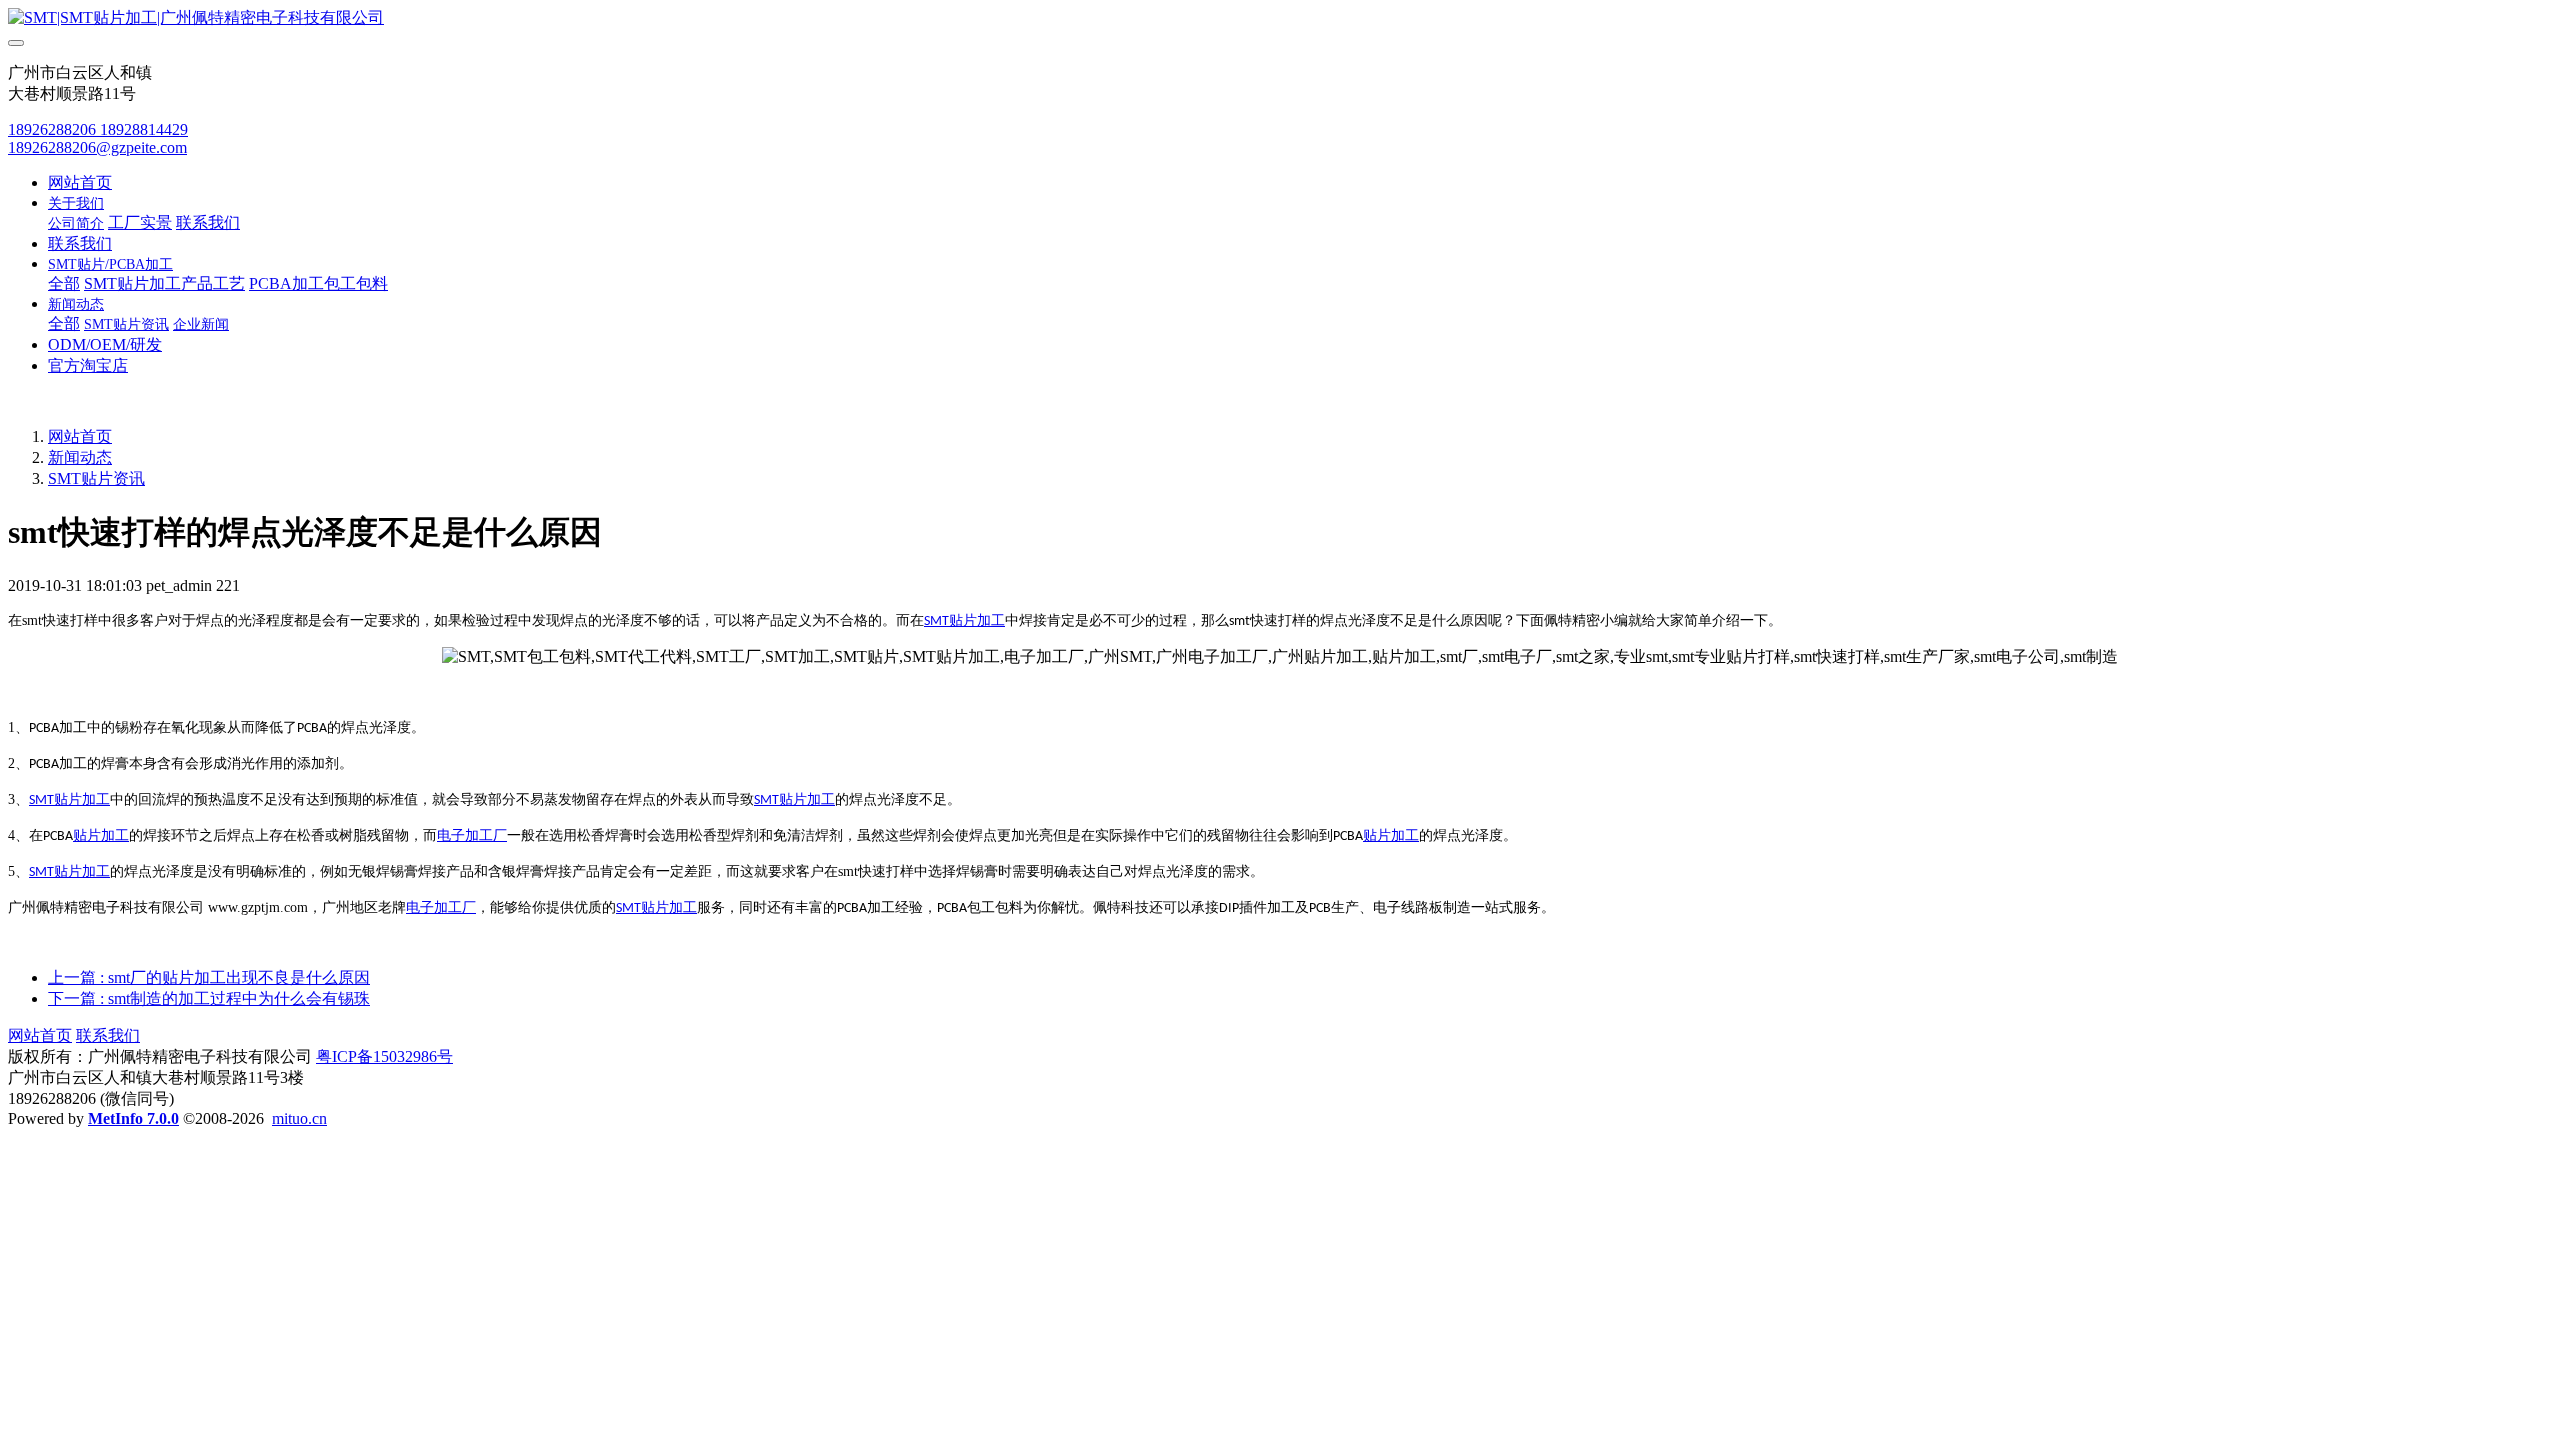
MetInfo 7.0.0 (133, 1118)
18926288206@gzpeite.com (97, 147)
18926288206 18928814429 (98, 129)
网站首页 (80, 182)
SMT (936, 621)
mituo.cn (299, 1118)
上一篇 (209, 977)
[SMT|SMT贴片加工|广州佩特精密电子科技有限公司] (1280, 18)
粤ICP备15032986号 (384, 1056)
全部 (64, 283)
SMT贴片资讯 (96, 478)
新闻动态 (80, 457)
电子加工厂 (472, 835)
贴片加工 (977, 620)
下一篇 (209, 998)
